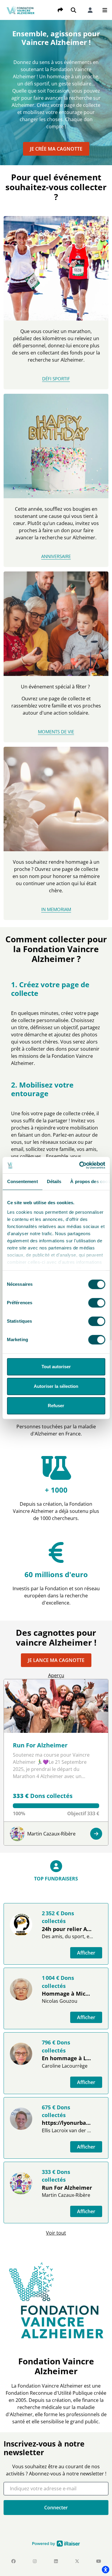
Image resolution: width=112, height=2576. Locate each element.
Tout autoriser (56, 1367)
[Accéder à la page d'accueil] (21, 10)
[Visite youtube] (98, 2561)
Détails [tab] (54, 1181)
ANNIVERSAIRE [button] (56, 556)
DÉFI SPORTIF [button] (56, 379)
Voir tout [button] (56, 2233)
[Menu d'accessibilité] (105, 2569)
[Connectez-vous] (90, 10)
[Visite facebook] (14, 2561)
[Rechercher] (73, 10)
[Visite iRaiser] (56, 2543)
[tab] (56, 1877)
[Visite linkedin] (56, 2561)
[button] (105, 10)
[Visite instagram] (35, 2561)
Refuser (56, 1406)
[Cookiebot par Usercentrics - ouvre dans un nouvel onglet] (80, 1165)
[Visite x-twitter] (77, 2561)
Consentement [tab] (22, 1181)
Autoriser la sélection (56, 1386)
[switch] (97, 1303)
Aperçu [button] (56, 1675)
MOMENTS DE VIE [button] (56, 732)
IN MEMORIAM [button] (56, 909)
